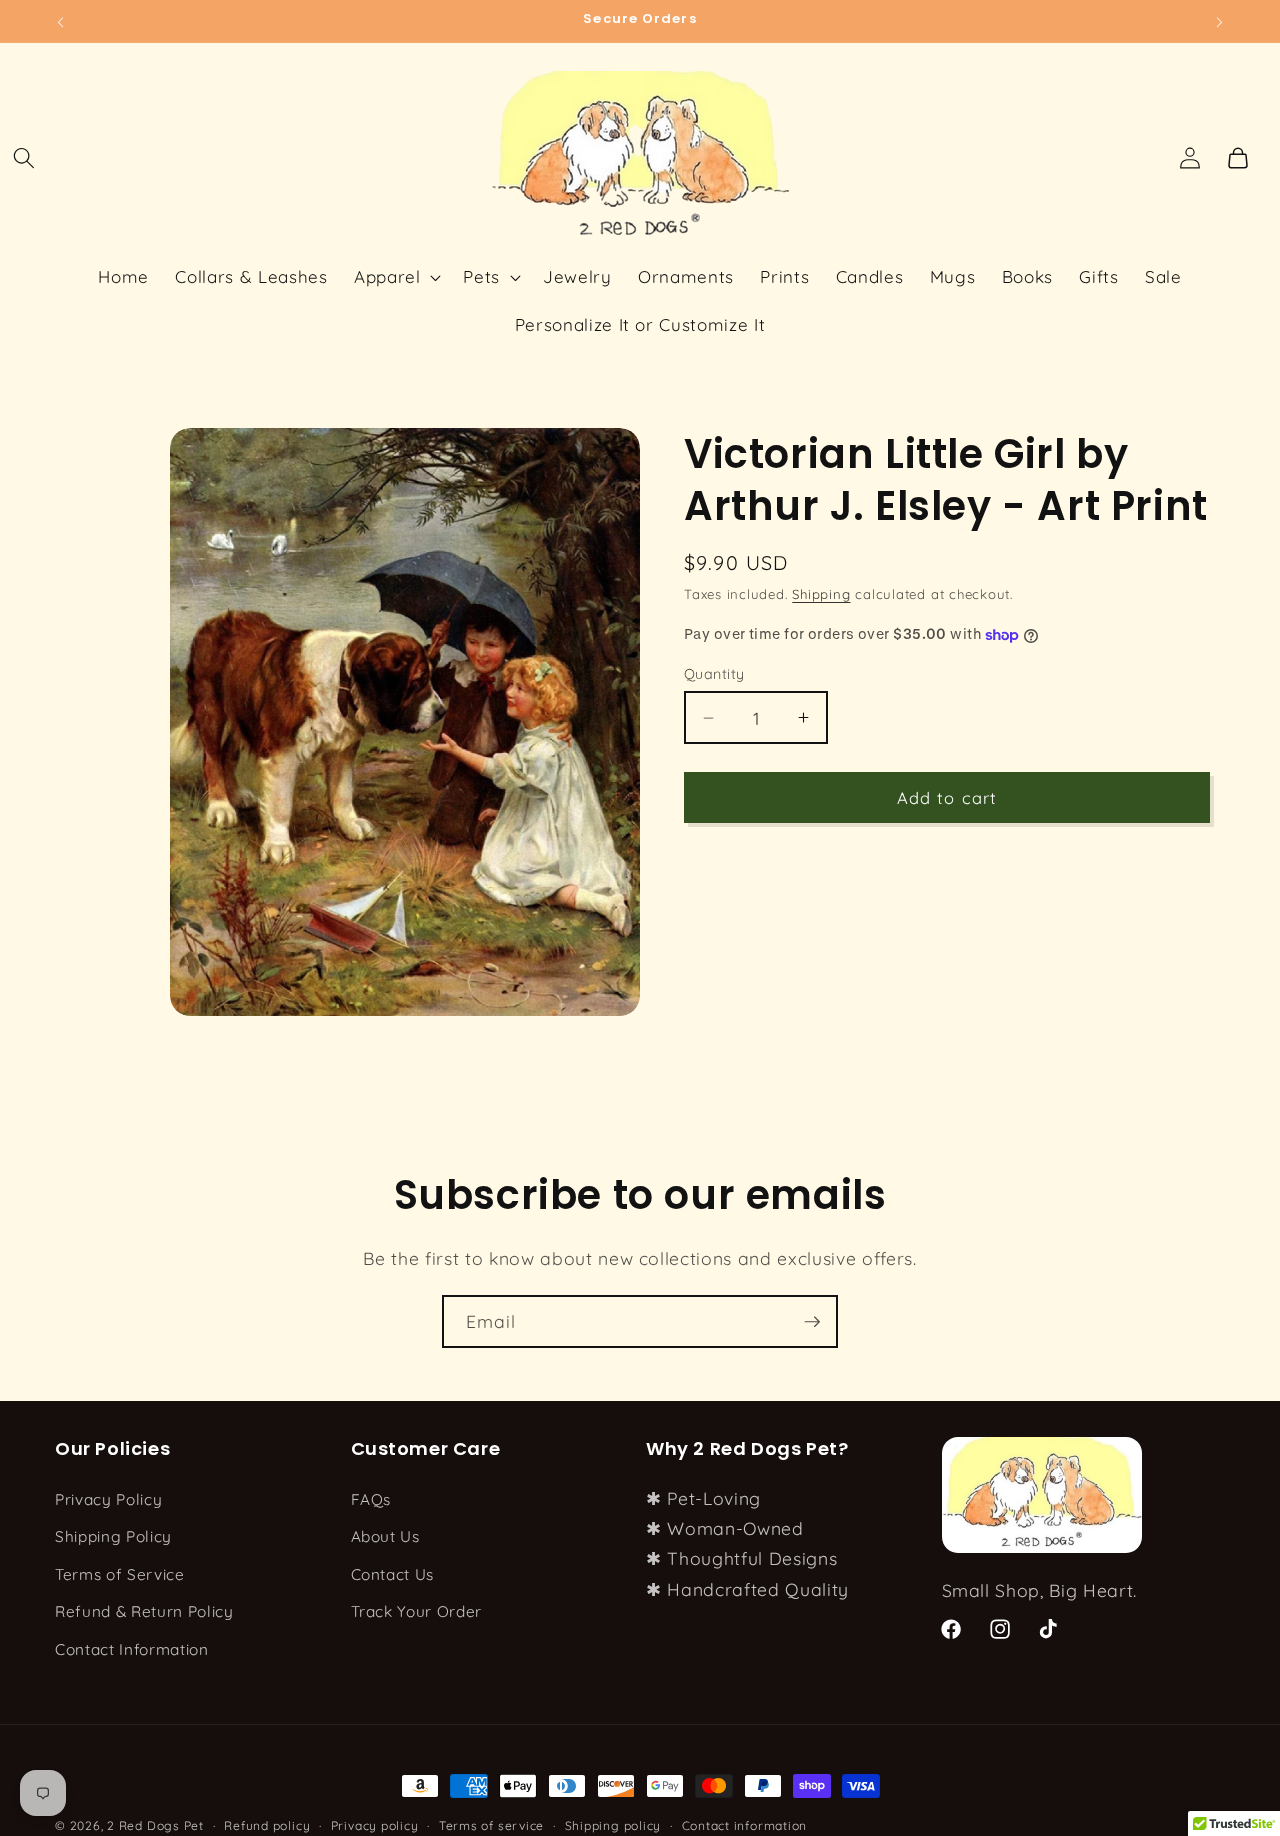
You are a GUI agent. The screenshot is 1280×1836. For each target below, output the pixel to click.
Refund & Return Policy (144, 1611)
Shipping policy (613, 1825)
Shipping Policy (113, 1536)
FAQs (371, 1498)
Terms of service (491, 1825)
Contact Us (393, 1573)
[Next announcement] (1220, 21)
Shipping (821, 594)
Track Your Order (417, 1611)
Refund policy (267, 1825)
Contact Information (132, 1649)
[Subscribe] (812, 1322)
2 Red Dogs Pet (155, 1825)
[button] (24, 158)
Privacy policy (375, 1825)
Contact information (745, 1825)
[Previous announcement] (61, 21)
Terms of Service (120, 1573)
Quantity (714, 674)
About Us (385, 1536)
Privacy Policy (108, 1498)
